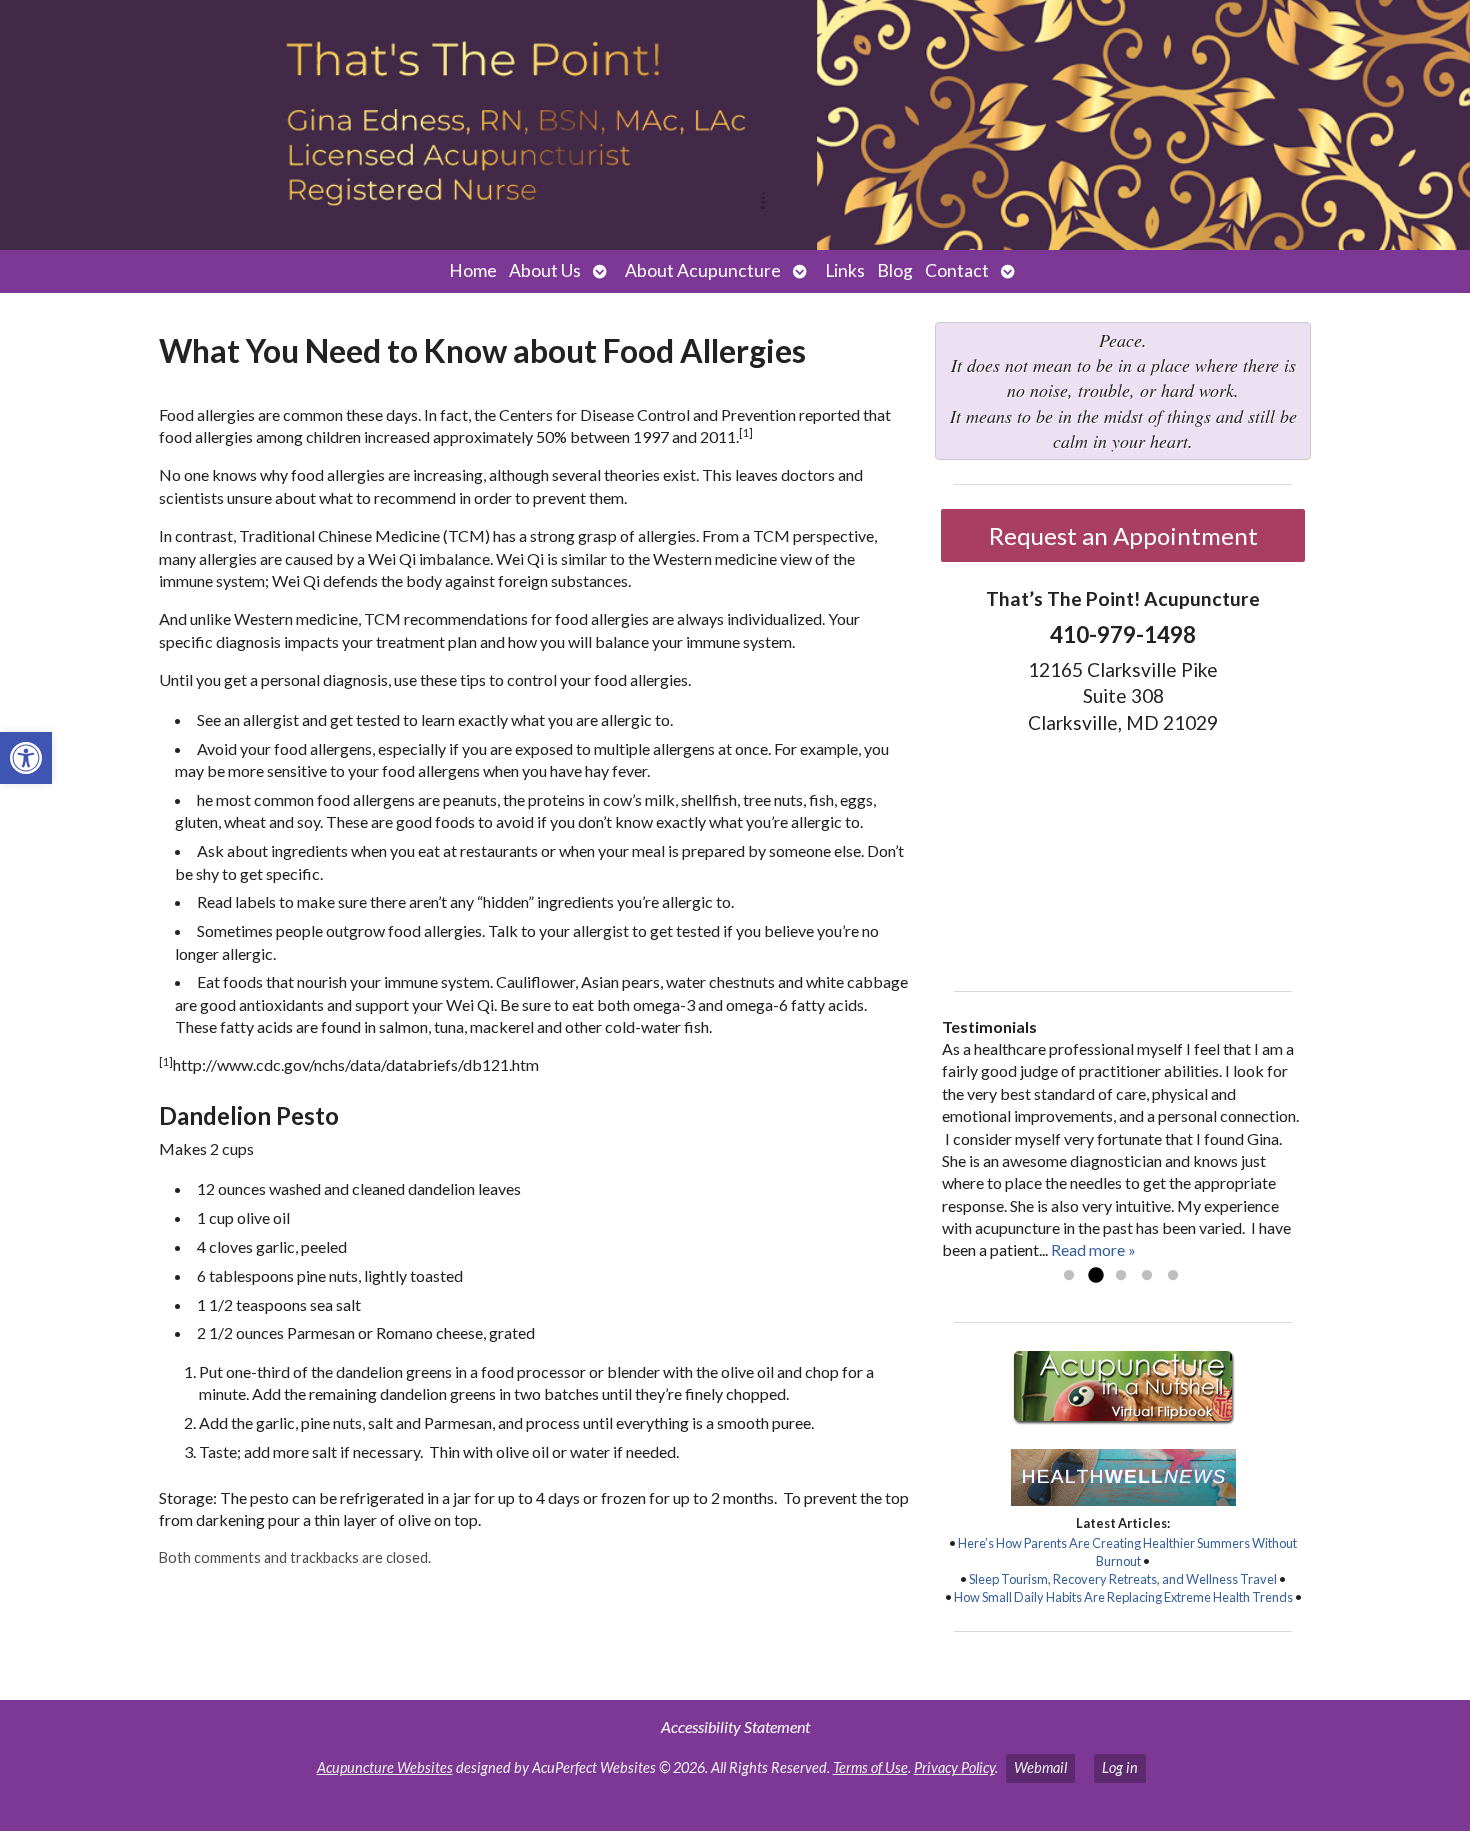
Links (845, 270)
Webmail (1040, 1767)
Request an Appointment (1123, 535)
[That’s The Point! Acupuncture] (735, 125)
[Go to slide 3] (1121, 1276)
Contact (957, 270)
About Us (545, 270)
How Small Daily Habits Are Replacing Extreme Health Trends (1123, 1597)
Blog (895, 270)
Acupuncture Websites (385, 1767)
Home (473, 270)
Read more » (1093, 1249)
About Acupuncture (703, 270)
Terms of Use (870, 1767)
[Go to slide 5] (1173, 1276)
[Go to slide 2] (1095, 1276)
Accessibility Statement (735, 1726)
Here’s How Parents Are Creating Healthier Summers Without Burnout (1127, 1552)
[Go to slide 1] (1069, 1276)
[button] (26, 758)
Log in (1120, 1767)
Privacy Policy (954, 1767)
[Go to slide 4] (1147, 1276)
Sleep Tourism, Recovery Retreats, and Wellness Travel (1123, 1579)
